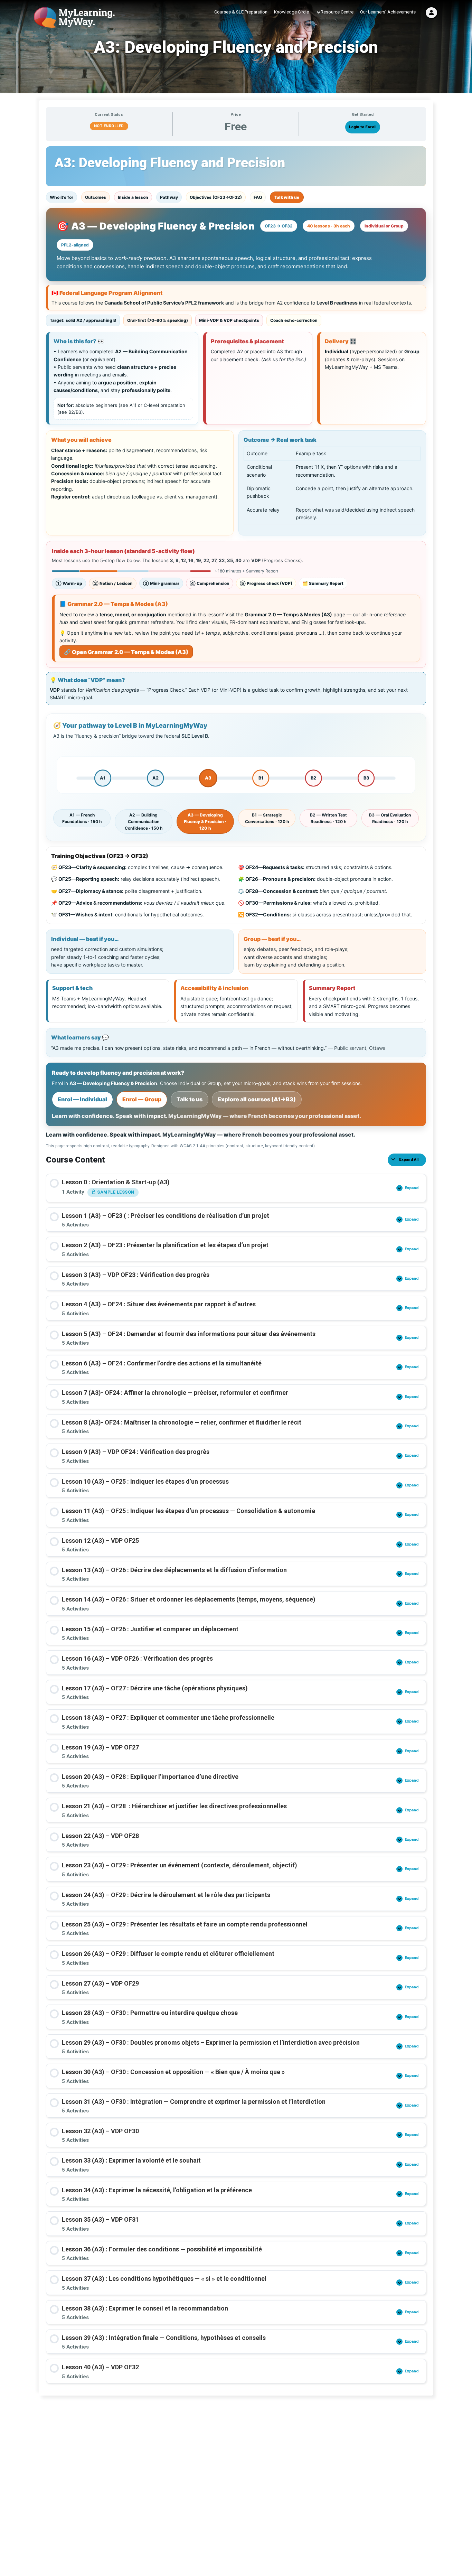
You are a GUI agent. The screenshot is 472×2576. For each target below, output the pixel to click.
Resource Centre (337, 12)
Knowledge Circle (291, 12)
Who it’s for (62, 197)
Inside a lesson (133, 197)
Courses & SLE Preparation (241, 12)
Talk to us (190, 1099)
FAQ (258, 197)
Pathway (169, 197)
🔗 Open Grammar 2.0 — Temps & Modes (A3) (126, 652)
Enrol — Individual (82, 1099)
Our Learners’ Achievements (388, 12)
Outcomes (96, 197)
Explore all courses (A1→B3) (257, 1099)
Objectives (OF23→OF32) (216, 197)
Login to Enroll (363, 127)
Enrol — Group (142, 1099)
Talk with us (287, 197)
